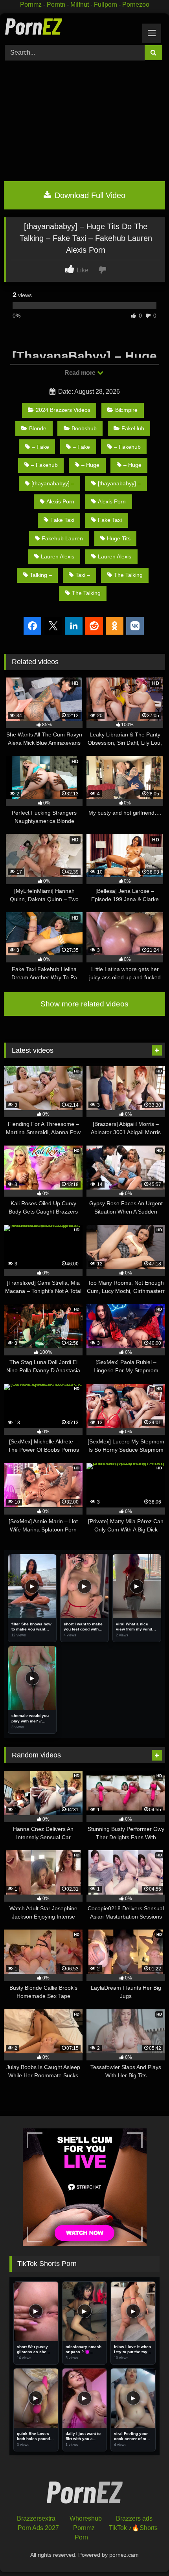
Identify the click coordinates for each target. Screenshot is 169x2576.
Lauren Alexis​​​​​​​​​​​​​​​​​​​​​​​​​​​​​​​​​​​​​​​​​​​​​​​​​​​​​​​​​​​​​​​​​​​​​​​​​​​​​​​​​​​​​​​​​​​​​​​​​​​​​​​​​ (58, 556)
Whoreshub (86, 2518)
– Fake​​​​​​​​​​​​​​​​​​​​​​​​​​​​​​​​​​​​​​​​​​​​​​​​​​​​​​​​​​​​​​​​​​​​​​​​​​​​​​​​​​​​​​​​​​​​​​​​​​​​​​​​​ (40, 447)
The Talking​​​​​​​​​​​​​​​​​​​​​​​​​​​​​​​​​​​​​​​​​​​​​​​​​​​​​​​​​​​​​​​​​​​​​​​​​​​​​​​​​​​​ (86, 593)
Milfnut (80, 5)
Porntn (56, 5)
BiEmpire (126, 410)
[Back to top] (145, 2553)
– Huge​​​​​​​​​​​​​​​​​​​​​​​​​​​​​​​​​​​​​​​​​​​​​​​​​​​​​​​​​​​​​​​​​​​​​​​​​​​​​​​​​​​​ (90, 465)
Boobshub (84, 428)
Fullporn (106, 5)
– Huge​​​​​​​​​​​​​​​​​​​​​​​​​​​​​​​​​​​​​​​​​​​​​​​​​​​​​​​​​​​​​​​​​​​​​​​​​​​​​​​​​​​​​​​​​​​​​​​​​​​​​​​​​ (132, 465)
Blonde (38, 428)
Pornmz (31, 5)
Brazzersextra (36, 2518)
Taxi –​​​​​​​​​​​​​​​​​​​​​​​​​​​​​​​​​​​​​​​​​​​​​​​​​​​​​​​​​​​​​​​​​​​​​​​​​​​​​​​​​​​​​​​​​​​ (83, 575)
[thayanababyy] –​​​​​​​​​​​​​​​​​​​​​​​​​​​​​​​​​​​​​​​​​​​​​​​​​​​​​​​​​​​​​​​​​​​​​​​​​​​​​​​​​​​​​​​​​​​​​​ (119, 483)
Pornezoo (136, 5)
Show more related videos (84, 1004)
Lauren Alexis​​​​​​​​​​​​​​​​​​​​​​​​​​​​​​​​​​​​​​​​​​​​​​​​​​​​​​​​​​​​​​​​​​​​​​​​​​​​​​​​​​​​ (115, 556)
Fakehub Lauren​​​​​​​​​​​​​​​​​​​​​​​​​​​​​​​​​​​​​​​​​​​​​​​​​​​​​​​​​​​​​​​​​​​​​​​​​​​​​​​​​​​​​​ (62, 538)
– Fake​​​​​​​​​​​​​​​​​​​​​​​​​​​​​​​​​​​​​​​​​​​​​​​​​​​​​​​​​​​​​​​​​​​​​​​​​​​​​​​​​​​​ (81, 447)
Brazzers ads (134, 2518)
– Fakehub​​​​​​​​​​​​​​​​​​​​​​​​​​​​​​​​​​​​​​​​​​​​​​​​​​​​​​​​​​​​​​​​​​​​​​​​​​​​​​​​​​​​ (44, 465)
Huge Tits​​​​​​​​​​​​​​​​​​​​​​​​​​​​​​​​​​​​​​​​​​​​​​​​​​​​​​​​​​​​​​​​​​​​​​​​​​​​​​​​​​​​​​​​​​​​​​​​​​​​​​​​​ (119, 538)
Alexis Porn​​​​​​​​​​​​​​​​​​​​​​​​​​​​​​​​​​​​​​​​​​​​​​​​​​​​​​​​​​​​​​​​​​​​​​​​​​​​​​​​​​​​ (112, 501)
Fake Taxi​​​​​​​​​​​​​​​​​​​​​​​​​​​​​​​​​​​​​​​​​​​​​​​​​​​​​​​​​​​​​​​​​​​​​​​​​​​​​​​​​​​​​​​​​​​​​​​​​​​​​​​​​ (110, 520)
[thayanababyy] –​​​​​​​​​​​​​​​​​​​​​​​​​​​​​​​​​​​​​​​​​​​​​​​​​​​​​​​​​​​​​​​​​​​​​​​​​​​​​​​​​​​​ (53, 483)
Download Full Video (89, 195)
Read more (81, 373)
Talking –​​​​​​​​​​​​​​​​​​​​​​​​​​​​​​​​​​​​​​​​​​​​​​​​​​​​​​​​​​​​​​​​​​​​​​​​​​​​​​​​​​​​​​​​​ (41, 575)
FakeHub (133, 428)
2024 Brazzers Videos (63, 410)
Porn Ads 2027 (38, 2528)
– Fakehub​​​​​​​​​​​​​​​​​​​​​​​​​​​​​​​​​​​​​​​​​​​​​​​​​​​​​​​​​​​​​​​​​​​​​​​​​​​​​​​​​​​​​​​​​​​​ (127, 447)
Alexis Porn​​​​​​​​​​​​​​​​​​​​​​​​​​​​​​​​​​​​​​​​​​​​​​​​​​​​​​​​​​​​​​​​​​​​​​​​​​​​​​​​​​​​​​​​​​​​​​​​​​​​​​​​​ (60, 501)
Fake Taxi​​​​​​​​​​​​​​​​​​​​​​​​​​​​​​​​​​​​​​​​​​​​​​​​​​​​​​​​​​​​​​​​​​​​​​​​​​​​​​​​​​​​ (62, 520)
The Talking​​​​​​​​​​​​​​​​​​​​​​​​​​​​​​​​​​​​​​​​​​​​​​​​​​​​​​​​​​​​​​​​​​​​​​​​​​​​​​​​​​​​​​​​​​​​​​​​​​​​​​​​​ (128, 575)
